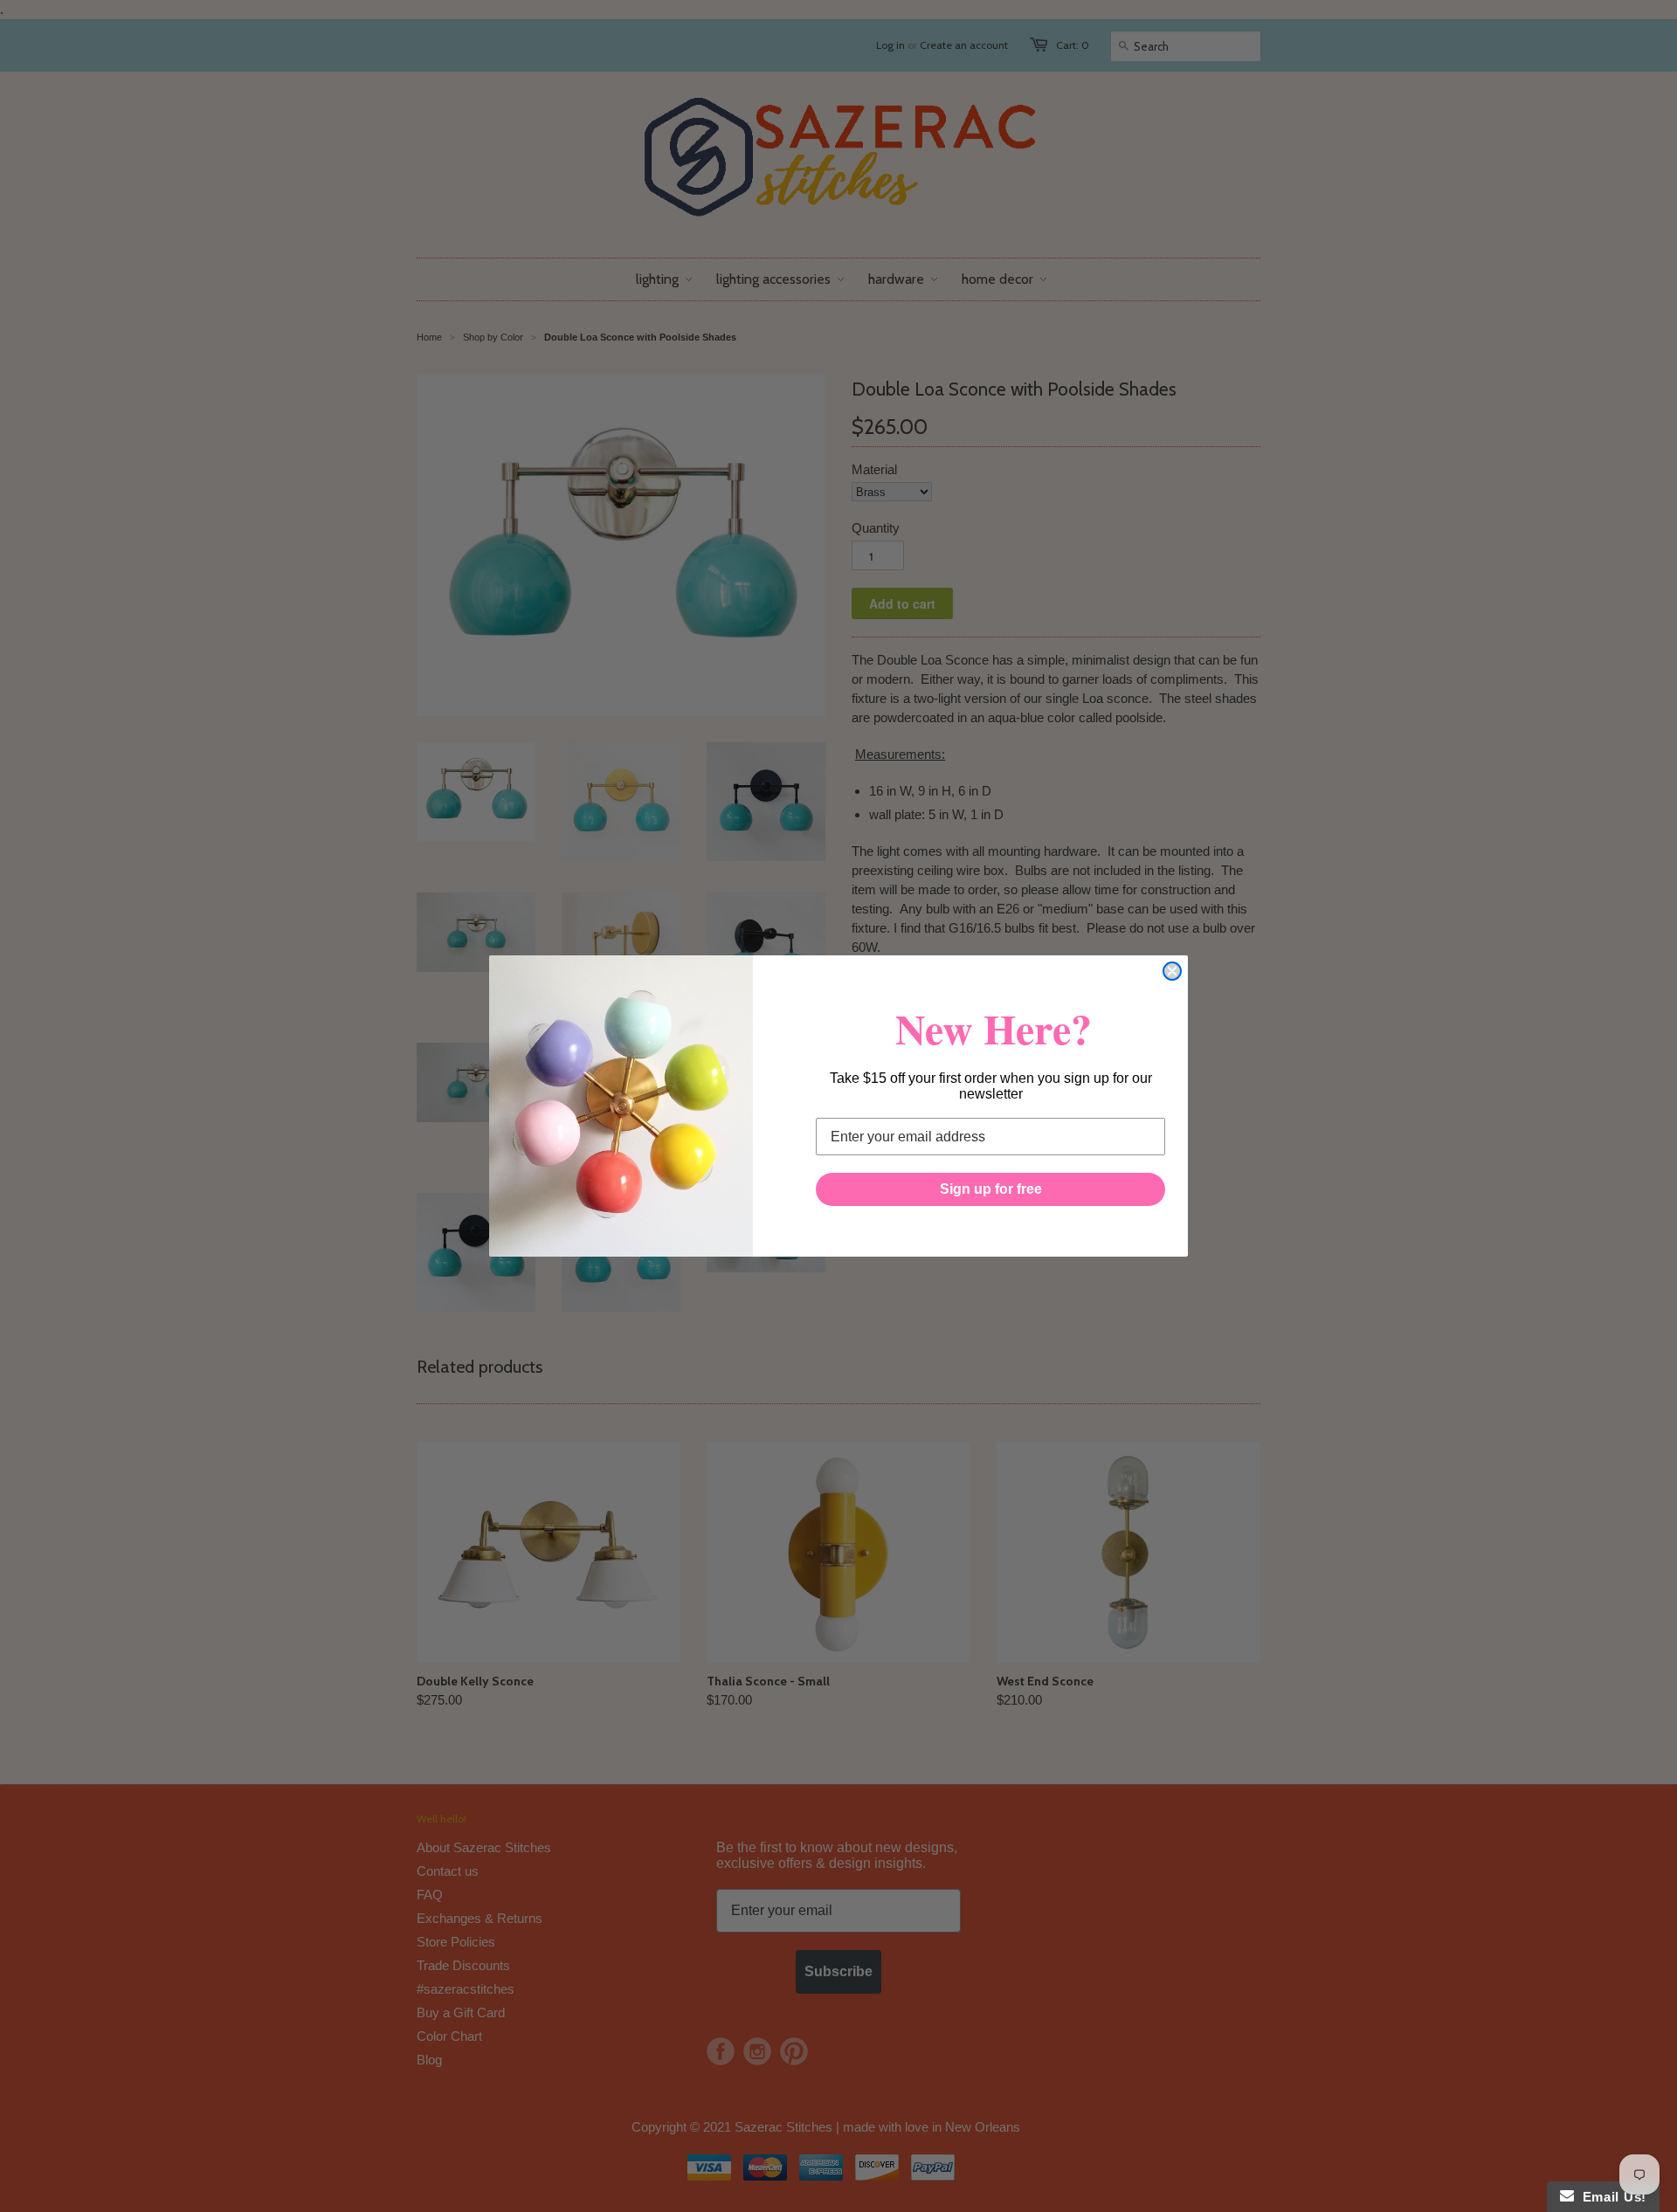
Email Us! (1610, 2197)
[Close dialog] (1172, 971)
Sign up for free (991, 1189)
